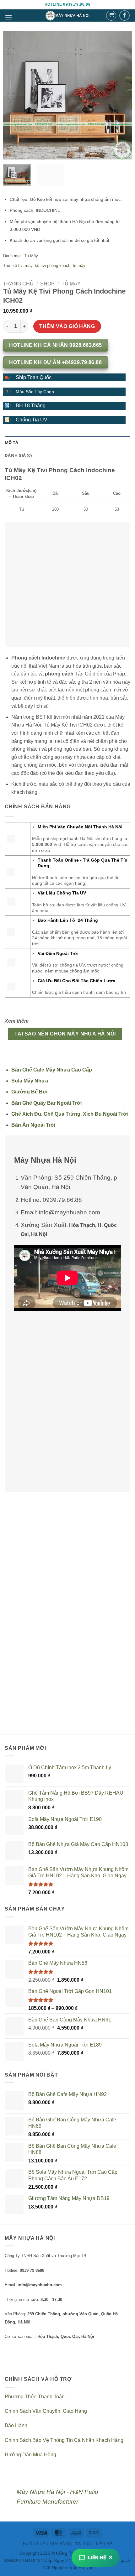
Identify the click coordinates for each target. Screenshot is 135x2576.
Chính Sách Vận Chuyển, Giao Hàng (46, 2411)
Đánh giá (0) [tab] (18, 455)
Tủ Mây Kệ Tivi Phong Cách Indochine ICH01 (101, 1579)
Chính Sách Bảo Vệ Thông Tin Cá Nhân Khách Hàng (64, 2440)
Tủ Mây (31, 256)
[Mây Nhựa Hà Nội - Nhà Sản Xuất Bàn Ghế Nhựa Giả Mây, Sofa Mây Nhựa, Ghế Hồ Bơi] (68, 15)
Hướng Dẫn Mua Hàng (30, 2455)
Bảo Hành (16, 2425)
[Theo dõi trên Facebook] (124, 16)
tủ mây (79, 266)
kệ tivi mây (22, 266)
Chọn (34, 1599)
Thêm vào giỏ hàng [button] (34, 1702)
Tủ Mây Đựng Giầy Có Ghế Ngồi (34, 1682)
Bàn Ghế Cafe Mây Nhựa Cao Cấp (52, 1070)
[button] (8, 17)
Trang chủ (18, 284)
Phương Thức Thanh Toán (35, 2397)
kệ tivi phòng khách (53, 266)
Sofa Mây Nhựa (30, 1081)
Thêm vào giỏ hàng (67, 326)
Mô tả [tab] (11, 442)
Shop (47, 284)
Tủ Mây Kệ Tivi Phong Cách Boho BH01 (34, 1579)
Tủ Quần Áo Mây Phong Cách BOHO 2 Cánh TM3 (101, 1682)
